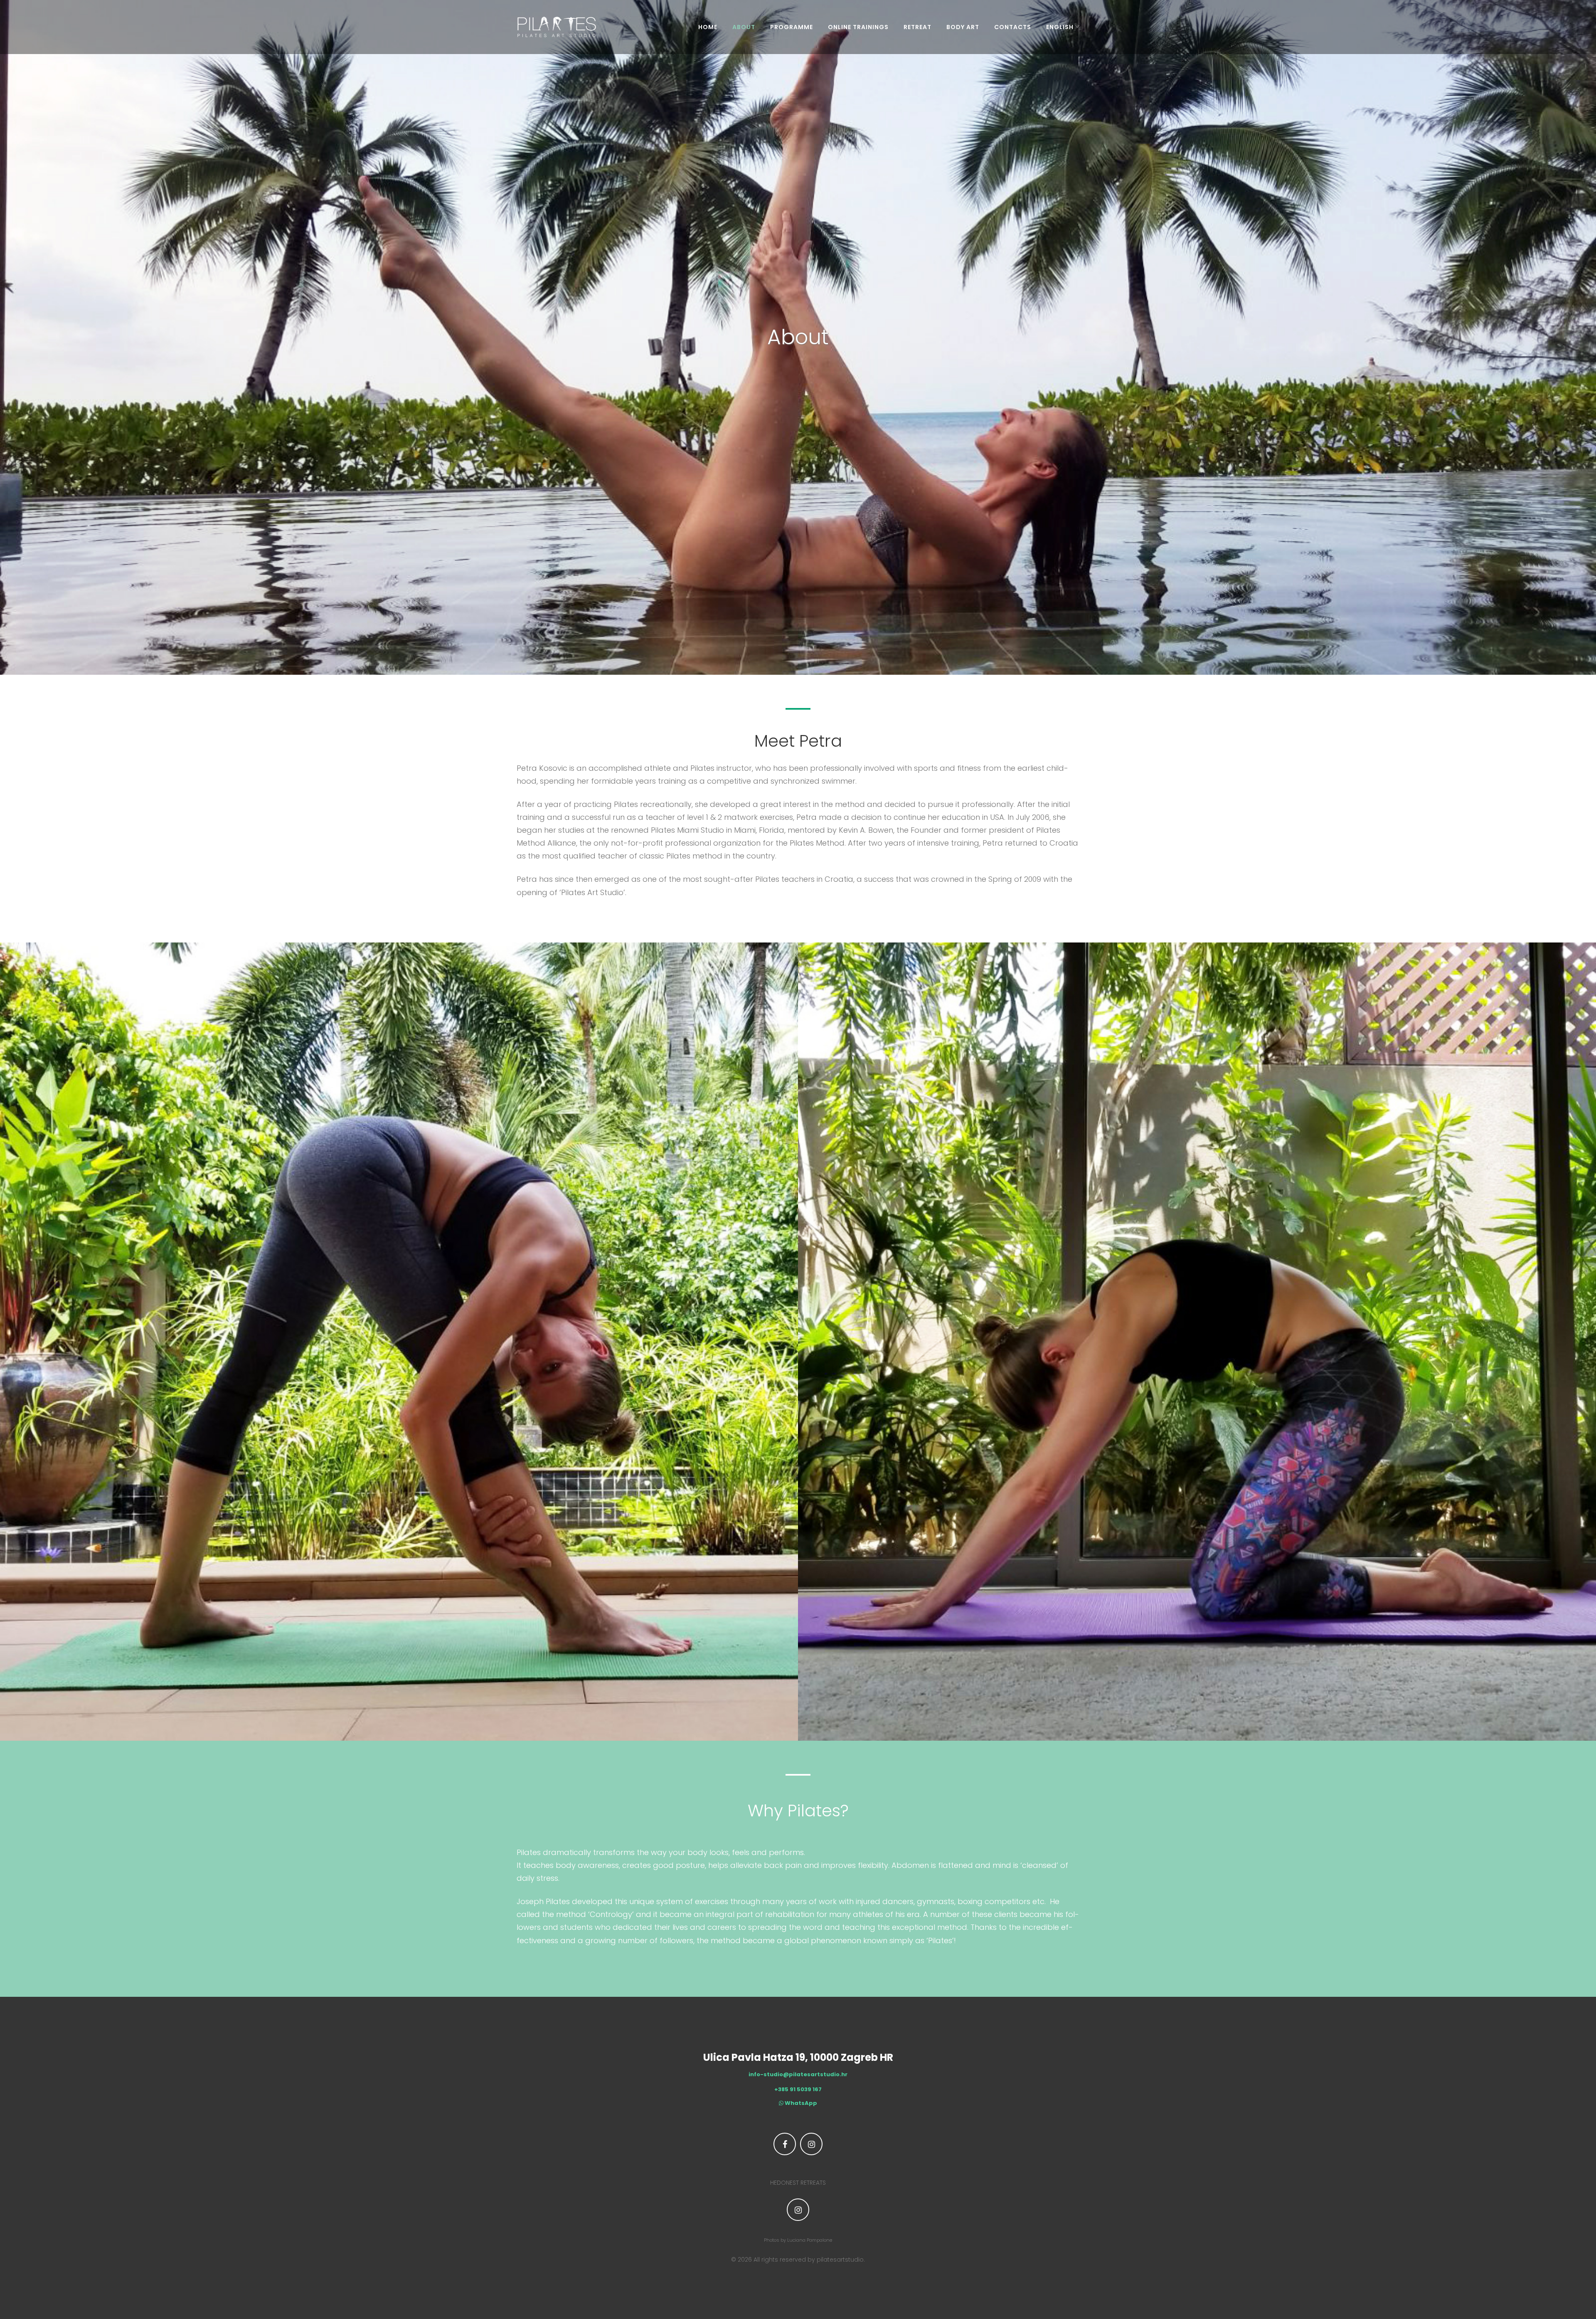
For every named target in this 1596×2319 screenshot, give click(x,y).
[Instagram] (811, 2144)
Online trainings (858, 27)
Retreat (917, 27)
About (744, 27)
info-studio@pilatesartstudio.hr (798, 2075)
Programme (792, 27)
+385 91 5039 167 (798, 2090)
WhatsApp (800, 2103)
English (1060, 27)
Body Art (963, 27)
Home (708, 27)
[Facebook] (785, 2144)
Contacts (1013, 27)
